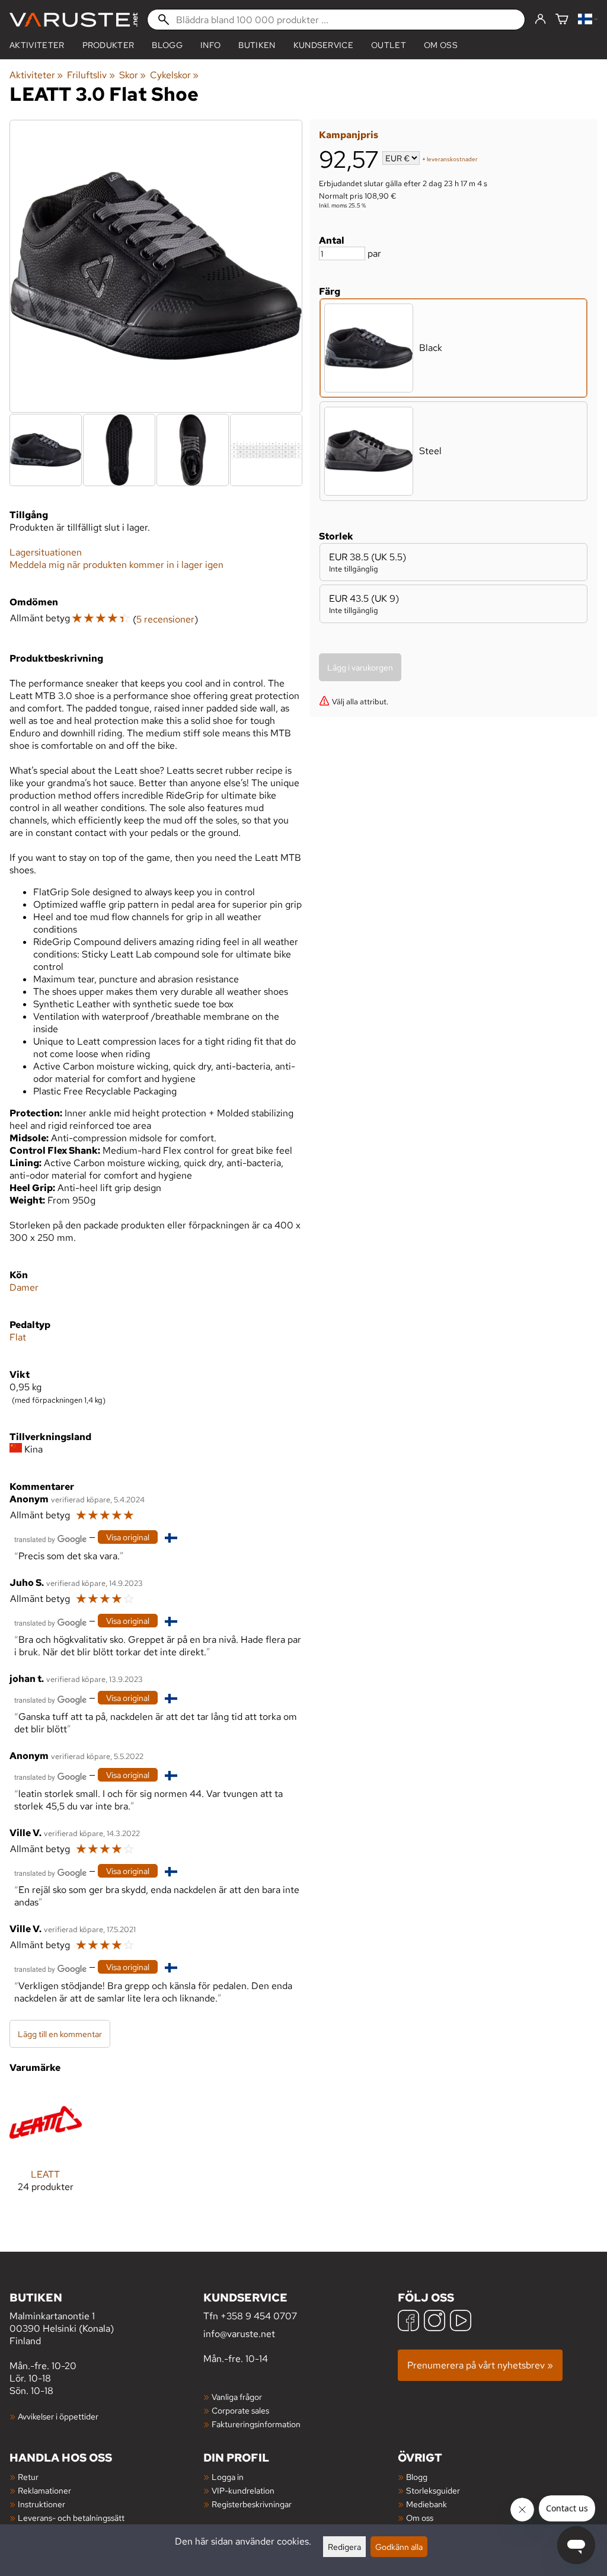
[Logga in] (540, 20)
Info (210, 45)
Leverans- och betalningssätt (71, 2518)
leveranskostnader (452, 159)
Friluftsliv (91, 75)
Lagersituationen (46, 552)
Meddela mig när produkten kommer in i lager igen (116, 565)
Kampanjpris (349, 135)
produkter (108, 45)
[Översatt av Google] (50, 1538)
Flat (18, 1337)
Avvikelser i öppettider (58, 2416)
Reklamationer (44, 2490)
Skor (132, 75)
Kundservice (324, 45)
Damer (24, 1287)
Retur (28, 2477)
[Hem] (74, 20)
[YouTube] (461, 2322)
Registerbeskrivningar (252, 2504)
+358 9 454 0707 (259, 2316)
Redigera (344, 2547)
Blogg (417, 2477)
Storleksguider (433, 2490)
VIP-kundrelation (243, 2490)
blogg (167, 45)
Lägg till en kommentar (60, 2034)
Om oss (441, 45)
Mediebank (427, 2504)
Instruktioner (41, 2504)
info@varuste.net (239, 2334)
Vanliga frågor (237, 2397)
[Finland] (588, 20)
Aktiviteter (37, 45)
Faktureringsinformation (256, 2424)
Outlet (389, 45)
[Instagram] (435, 2322)
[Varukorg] (562, 20)
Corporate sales (240, 2410)
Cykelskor (174, 75)
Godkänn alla (399, 2547)
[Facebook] (408, 2322)
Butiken (257, 45)
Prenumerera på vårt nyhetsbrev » (480, 2365)
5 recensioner (165, 619)
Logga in (228, 2477)
